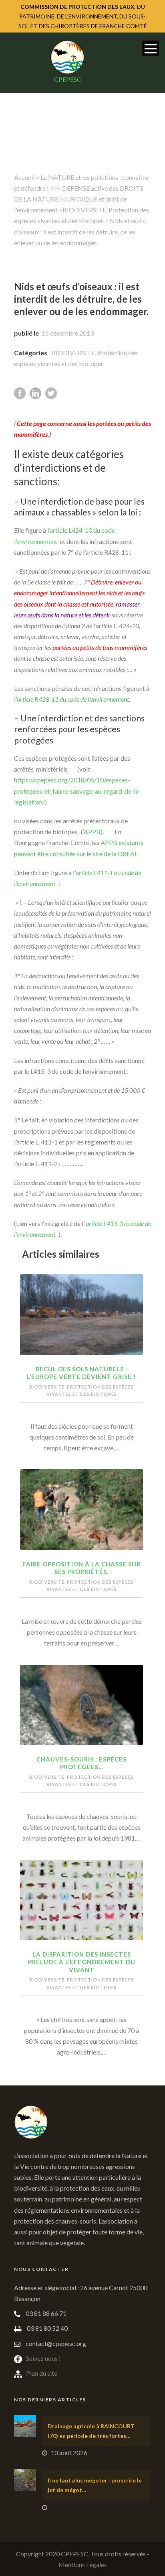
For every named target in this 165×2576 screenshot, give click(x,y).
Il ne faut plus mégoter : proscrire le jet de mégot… (95, 2485)
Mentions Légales (83, 2565)
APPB (92, 832)
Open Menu (150, 48)
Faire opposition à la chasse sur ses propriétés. (81, 1568)
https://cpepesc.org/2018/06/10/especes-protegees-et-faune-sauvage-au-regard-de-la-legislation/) (77, 791)
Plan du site (42, 2373)
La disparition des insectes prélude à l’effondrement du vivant (82, 1962)
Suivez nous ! (43, 2358)
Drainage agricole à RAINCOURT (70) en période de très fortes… (91, 2431)
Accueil (24, 177)
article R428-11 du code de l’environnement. (73, 699)
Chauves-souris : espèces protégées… (81, 1763)
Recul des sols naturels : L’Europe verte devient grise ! (81, 1373)
